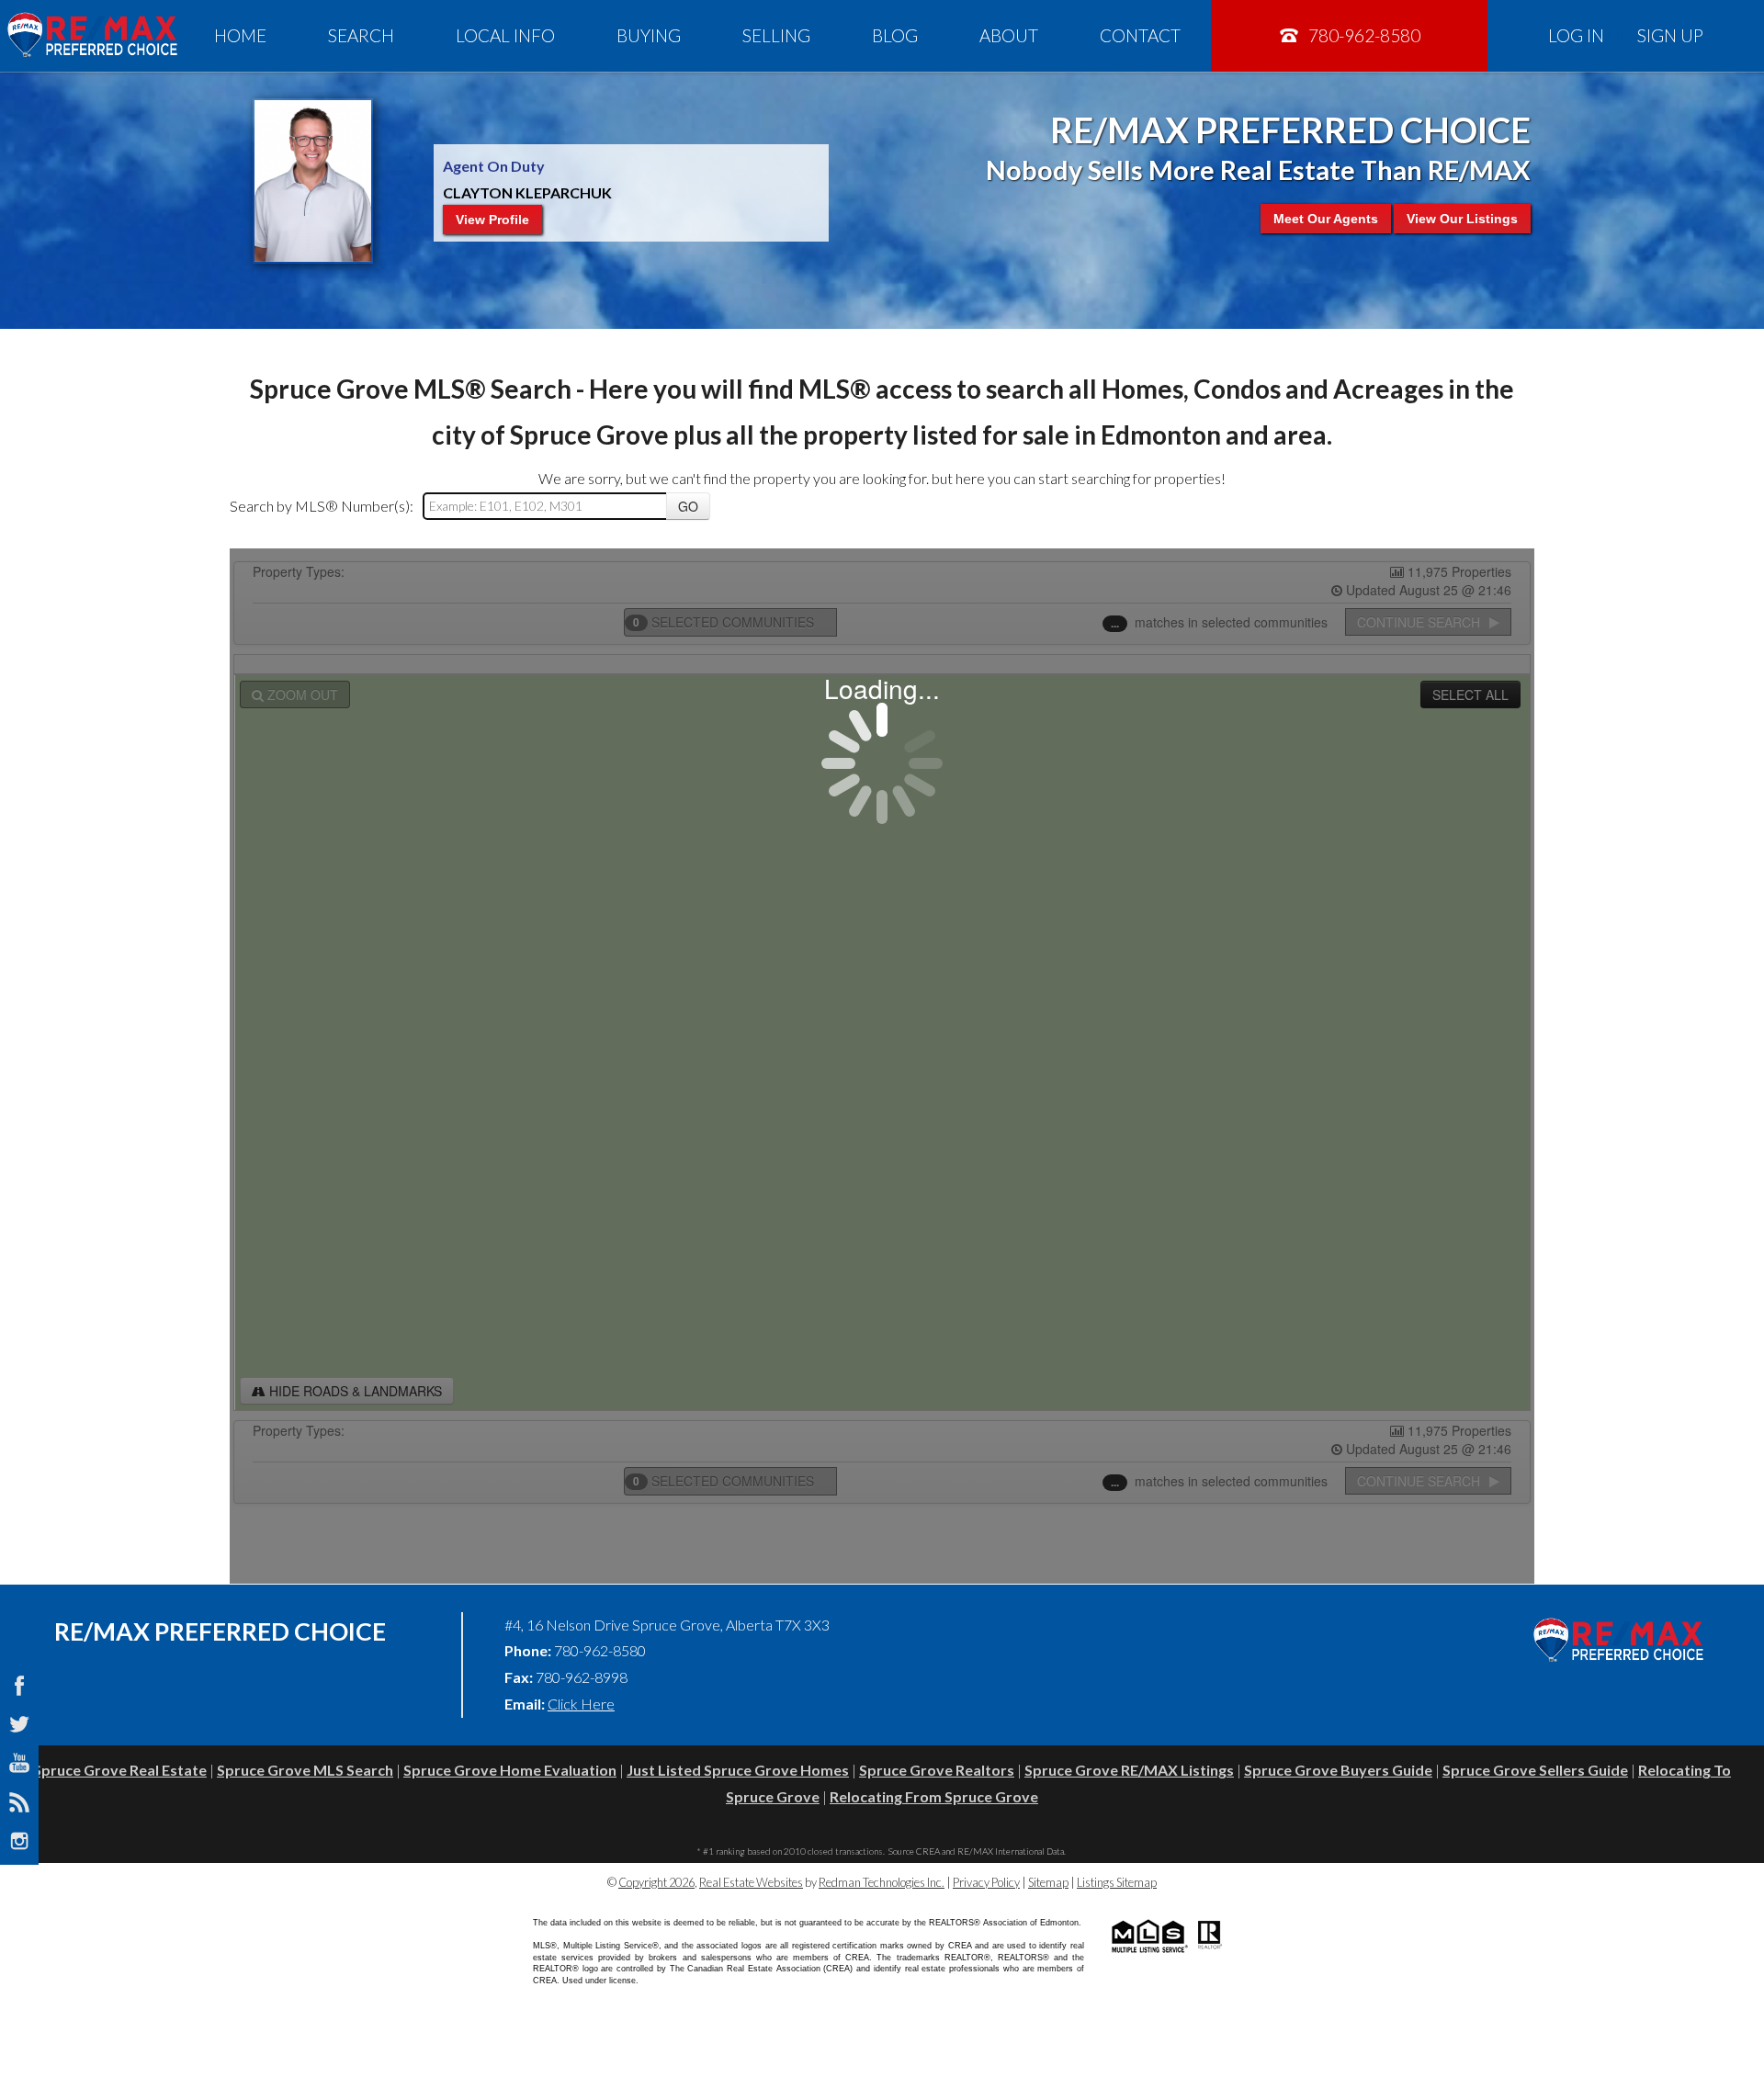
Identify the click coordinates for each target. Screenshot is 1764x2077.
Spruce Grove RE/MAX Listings (1129, 1770)
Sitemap (1048, 1882)
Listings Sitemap (1117, 1882)
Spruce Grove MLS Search (305, 1770)
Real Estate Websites (751, 1882)
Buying (649, 35)
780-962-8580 (1363, 35)
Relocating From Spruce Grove (934, 1796)
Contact (1140, 35)
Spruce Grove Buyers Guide (1338, 1770)
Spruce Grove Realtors (937, 1770)
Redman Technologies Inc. (882, 1882)
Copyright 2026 (656, 1882)
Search (361, 35)
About (1009, 35)
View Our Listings (1462, 219)
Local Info (505, 35)
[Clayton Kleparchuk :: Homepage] (92, 35)
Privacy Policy (986, 1882)
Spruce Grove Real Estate (120, 1770)
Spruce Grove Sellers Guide (1535, 1770)
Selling (776, 35)
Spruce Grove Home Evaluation (510, 1770)
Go (688, 506)
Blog (895, 35)
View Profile (492, 220)
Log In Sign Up (1626, 35)
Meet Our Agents (1326, 219)
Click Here (581, 1704)
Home (240, 35)
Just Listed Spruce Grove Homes (738, 1770)
